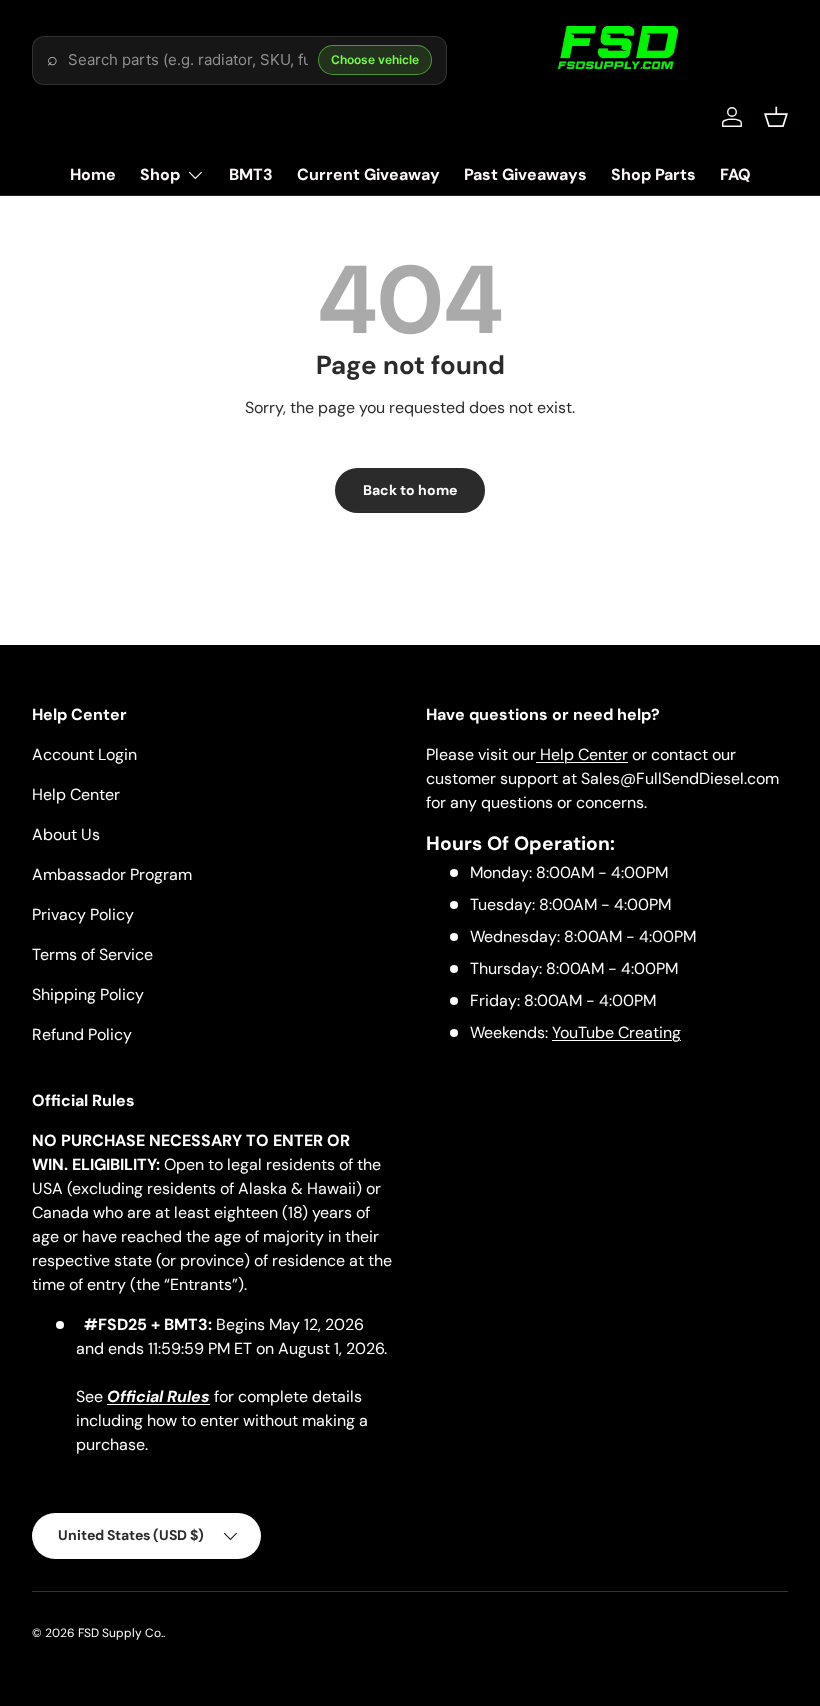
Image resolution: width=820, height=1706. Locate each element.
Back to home (410, 490)
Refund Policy (82, 1034)
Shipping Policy (88, 994)
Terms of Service (92, 954)
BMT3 (251, 174)
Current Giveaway (368, 174)
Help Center (76, 794)
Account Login (84, 754)
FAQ (735, 174)
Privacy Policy (83, 914)
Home (93, 174)
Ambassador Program (112, 874)
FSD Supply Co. (120, 1633)
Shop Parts (653, 174)
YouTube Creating (616, 1032)
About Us (66, 834)
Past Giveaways (525, 174)
